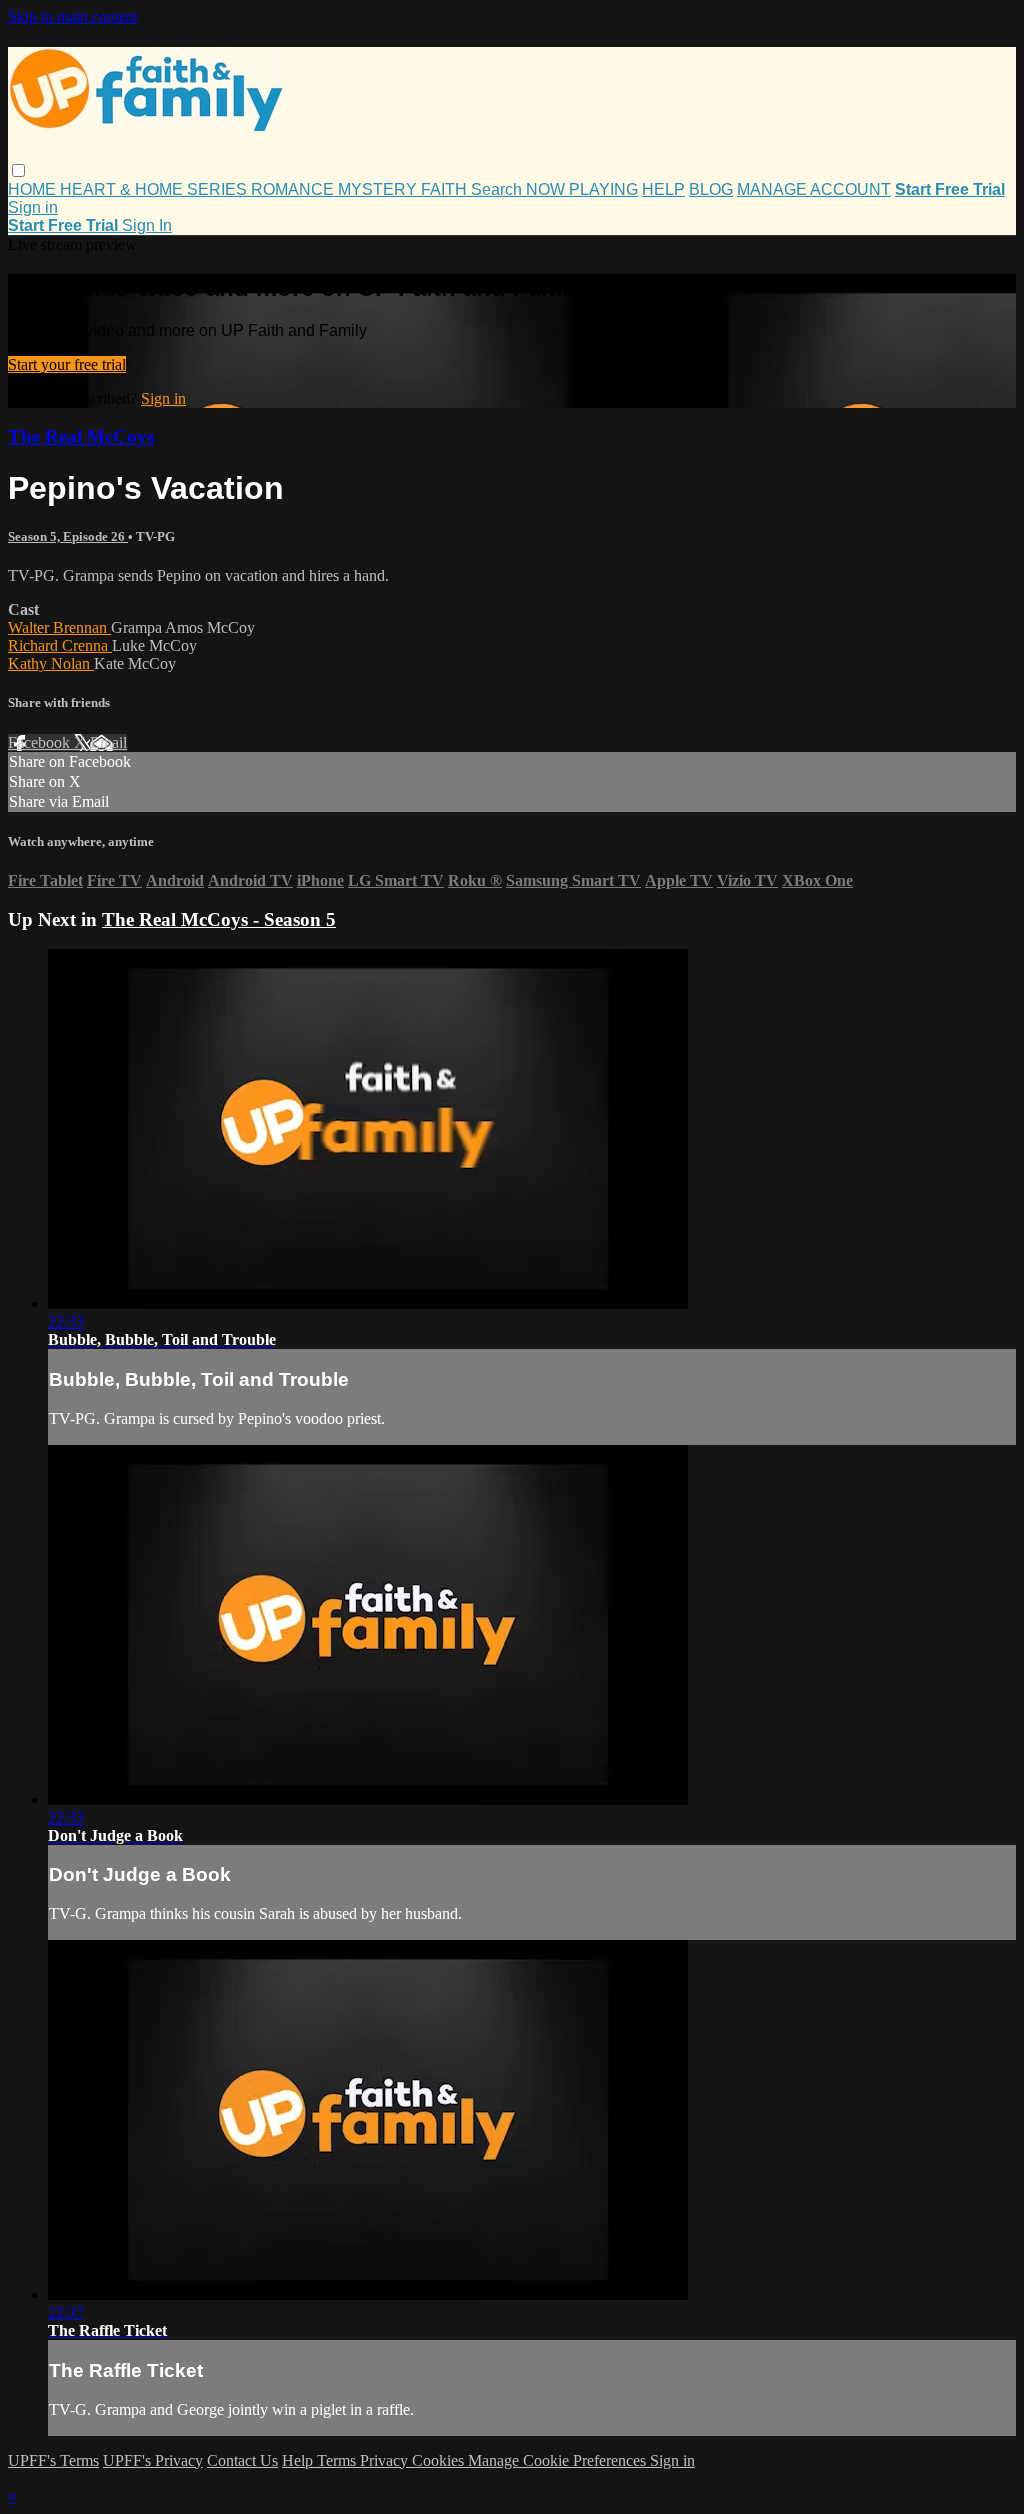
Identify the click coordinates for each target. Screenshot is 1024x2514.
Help (299, 2460)
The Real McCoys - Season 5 (219, 919)
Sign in (33, 207)
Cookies (440, 2460)
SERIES (219, 189)
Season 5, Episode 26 (68, 536)
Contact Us (242, 2460)
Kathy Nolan (51, 663)
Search (498, 189)
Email (108, 742)
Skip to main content (73, 16)
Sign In (147, 225)
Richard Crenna (60, 645)
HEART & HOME (123, 189)
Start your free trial (67, 364)
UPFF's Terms (53, 2460)
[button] (18, 170)
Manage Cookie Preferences (559, 2460)
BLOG (711, 189)
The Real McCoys (81, 436)
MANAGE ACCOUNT (814, 189)
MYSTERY (379, 189)
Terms (338, 2460)
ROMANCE (294, 189)
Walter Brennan (59, 627)
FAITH (446, 189)
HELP (663, 189)
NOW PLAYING (582, 189)
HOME (34, 189)
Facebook (41, 742)
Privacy (386, 2460)
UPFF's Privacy (153, 2460)
